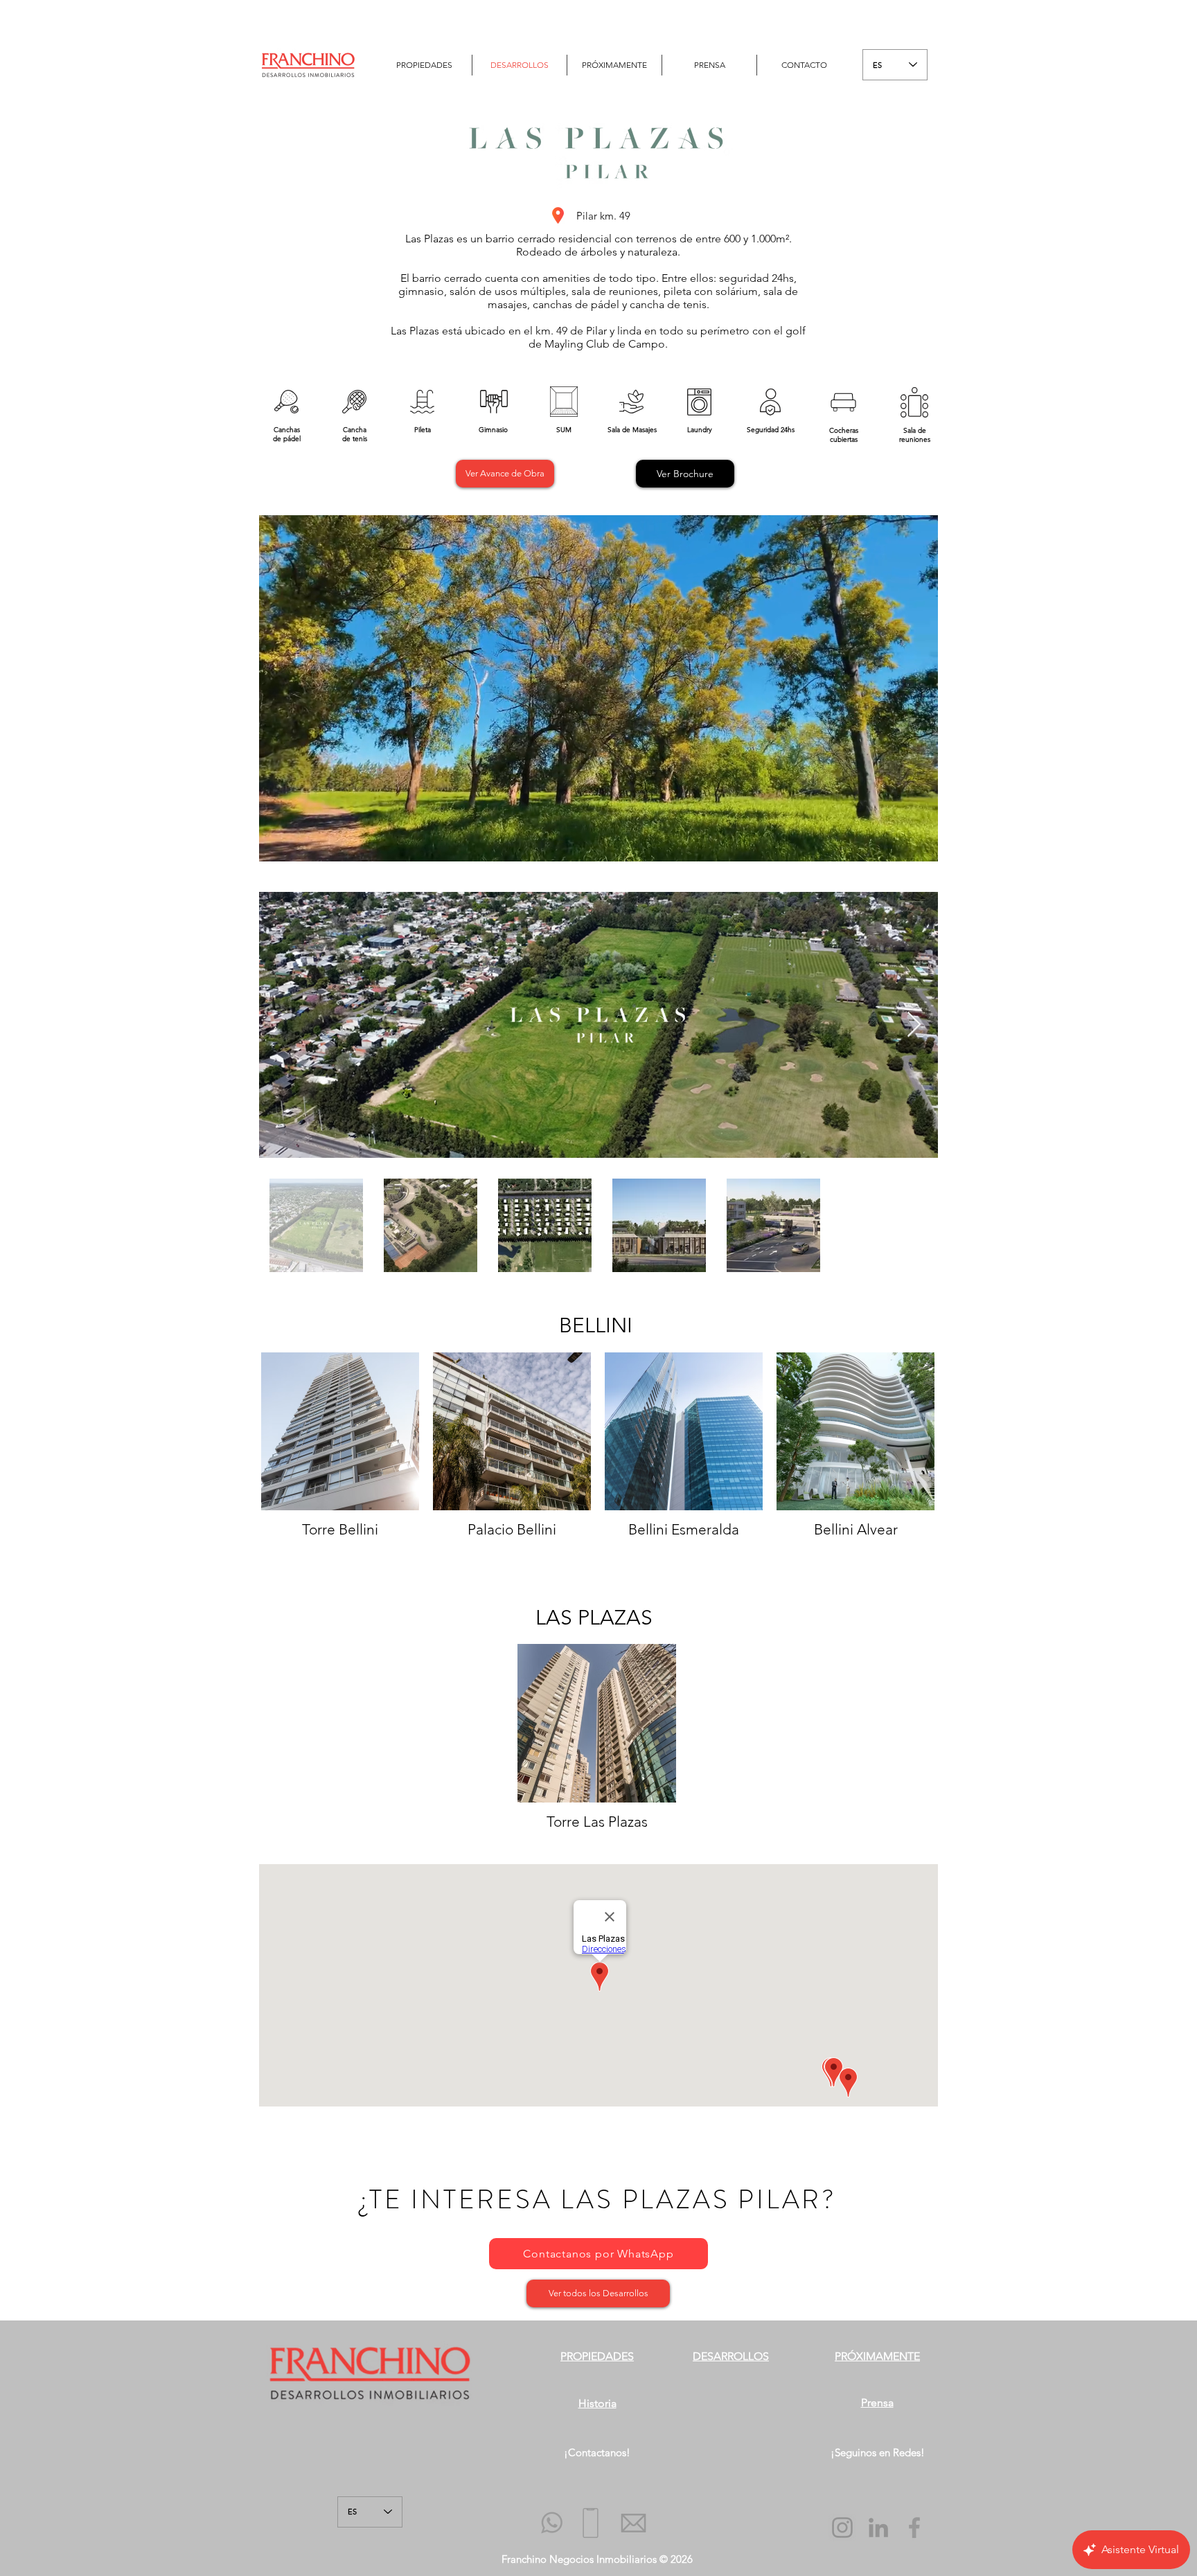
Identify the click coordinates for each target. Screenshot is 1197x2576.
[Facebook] (914, 2528)
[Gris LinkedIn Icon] (878, 2528)
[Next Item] (914, 1025)
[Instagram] (842, 2528)
